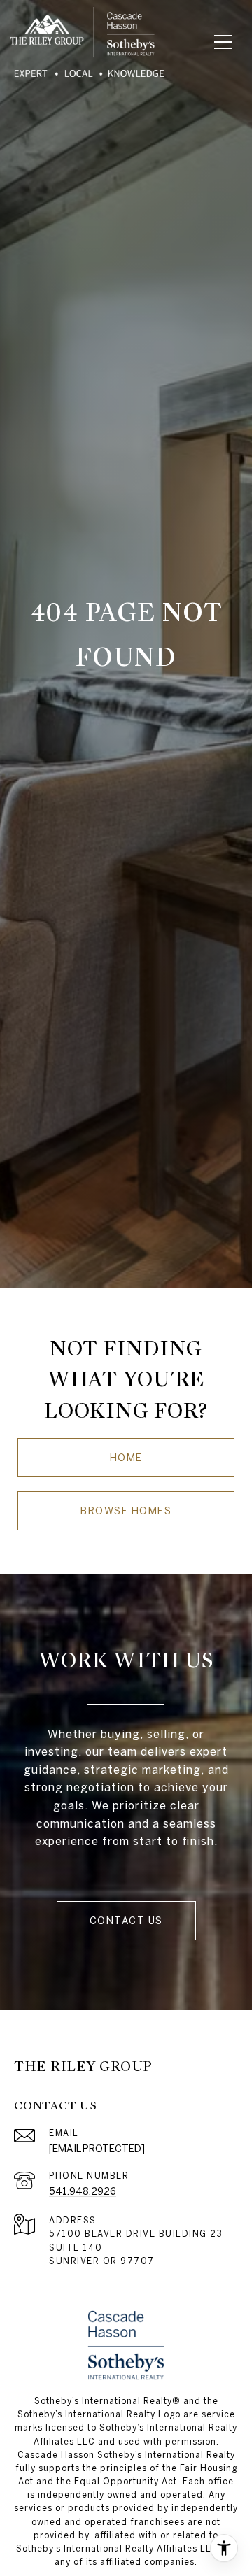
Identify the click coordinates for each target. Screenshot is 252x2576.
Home (126, 1458)
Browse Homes (126, 1511)
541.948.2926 (83, 2191)
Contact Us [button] (126, 1921)
